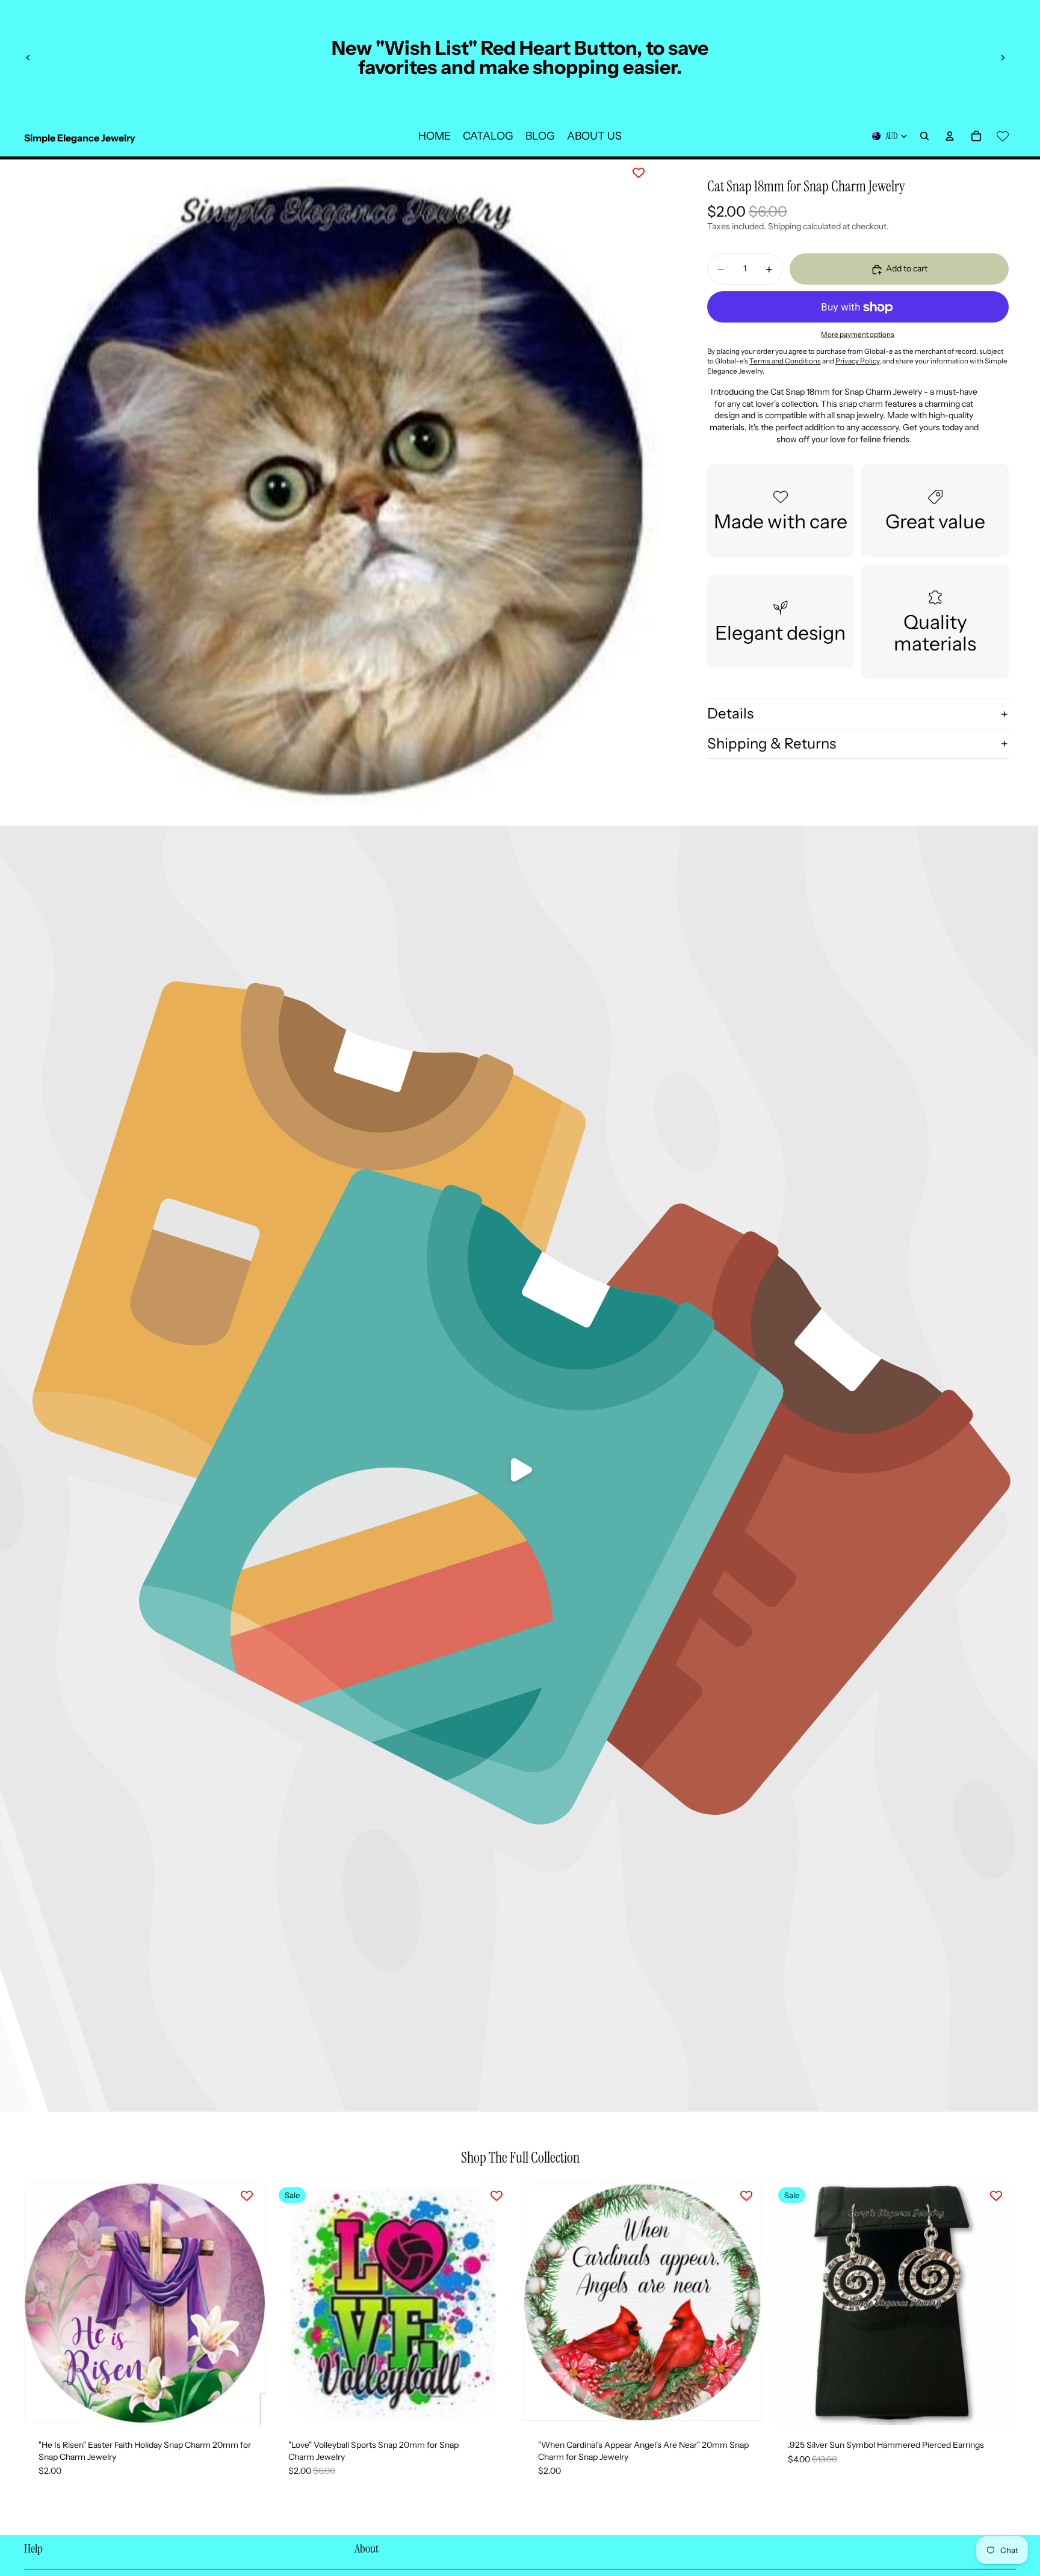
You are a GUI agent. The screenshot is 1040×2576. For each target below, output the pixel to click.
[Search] (924, 136)
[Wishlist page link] (1003, 136)
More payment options (858, 335)
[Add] (248, 2406)
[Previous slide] (28, 58)
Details (730, 713)
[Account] (950, 136)
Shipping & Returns (772, 743)
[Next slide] (1003, 58)
